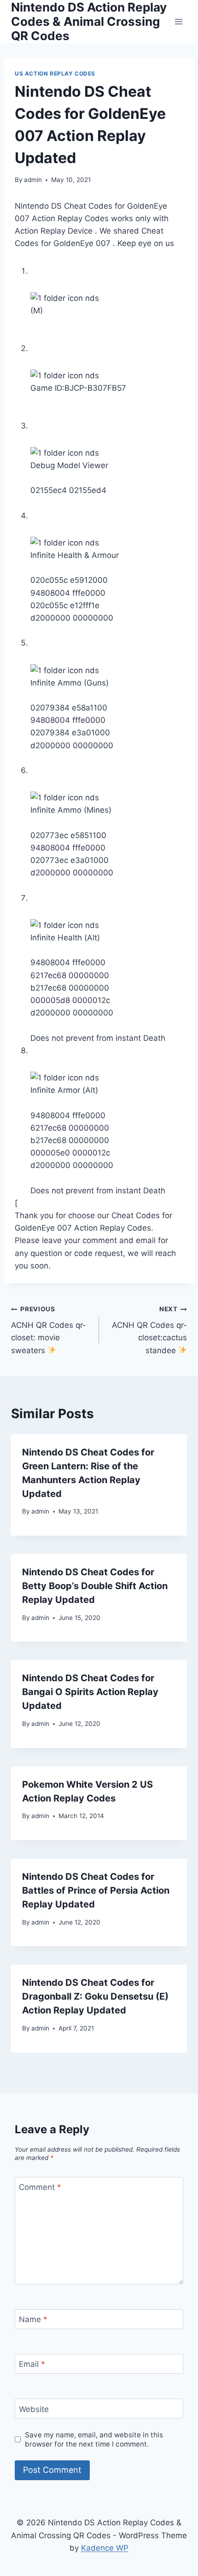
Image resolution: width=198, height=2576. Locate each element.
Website (34, 2409)
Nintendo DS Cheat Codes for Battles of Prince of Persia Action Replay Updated (96, 1890)
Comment (40, 2187)
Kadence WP (105, 2548)
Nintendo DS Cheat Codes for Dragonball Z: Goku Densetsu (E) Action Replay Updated (95, 1996)
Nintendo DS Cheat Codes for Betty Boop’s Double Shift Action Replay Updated (95, 1586)
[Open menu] (178, 21)
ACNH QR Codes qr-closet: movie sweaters (49, 1330)
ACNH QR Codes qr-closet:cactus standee (149, 1330)
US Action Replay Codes (55, 73)
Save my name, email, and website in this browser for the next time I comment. (94, 2439)
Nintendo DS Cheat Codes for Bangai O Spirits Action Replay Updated (90, 1692)
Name (33, 2319)
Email (32, 2364)
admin (33, 180)
